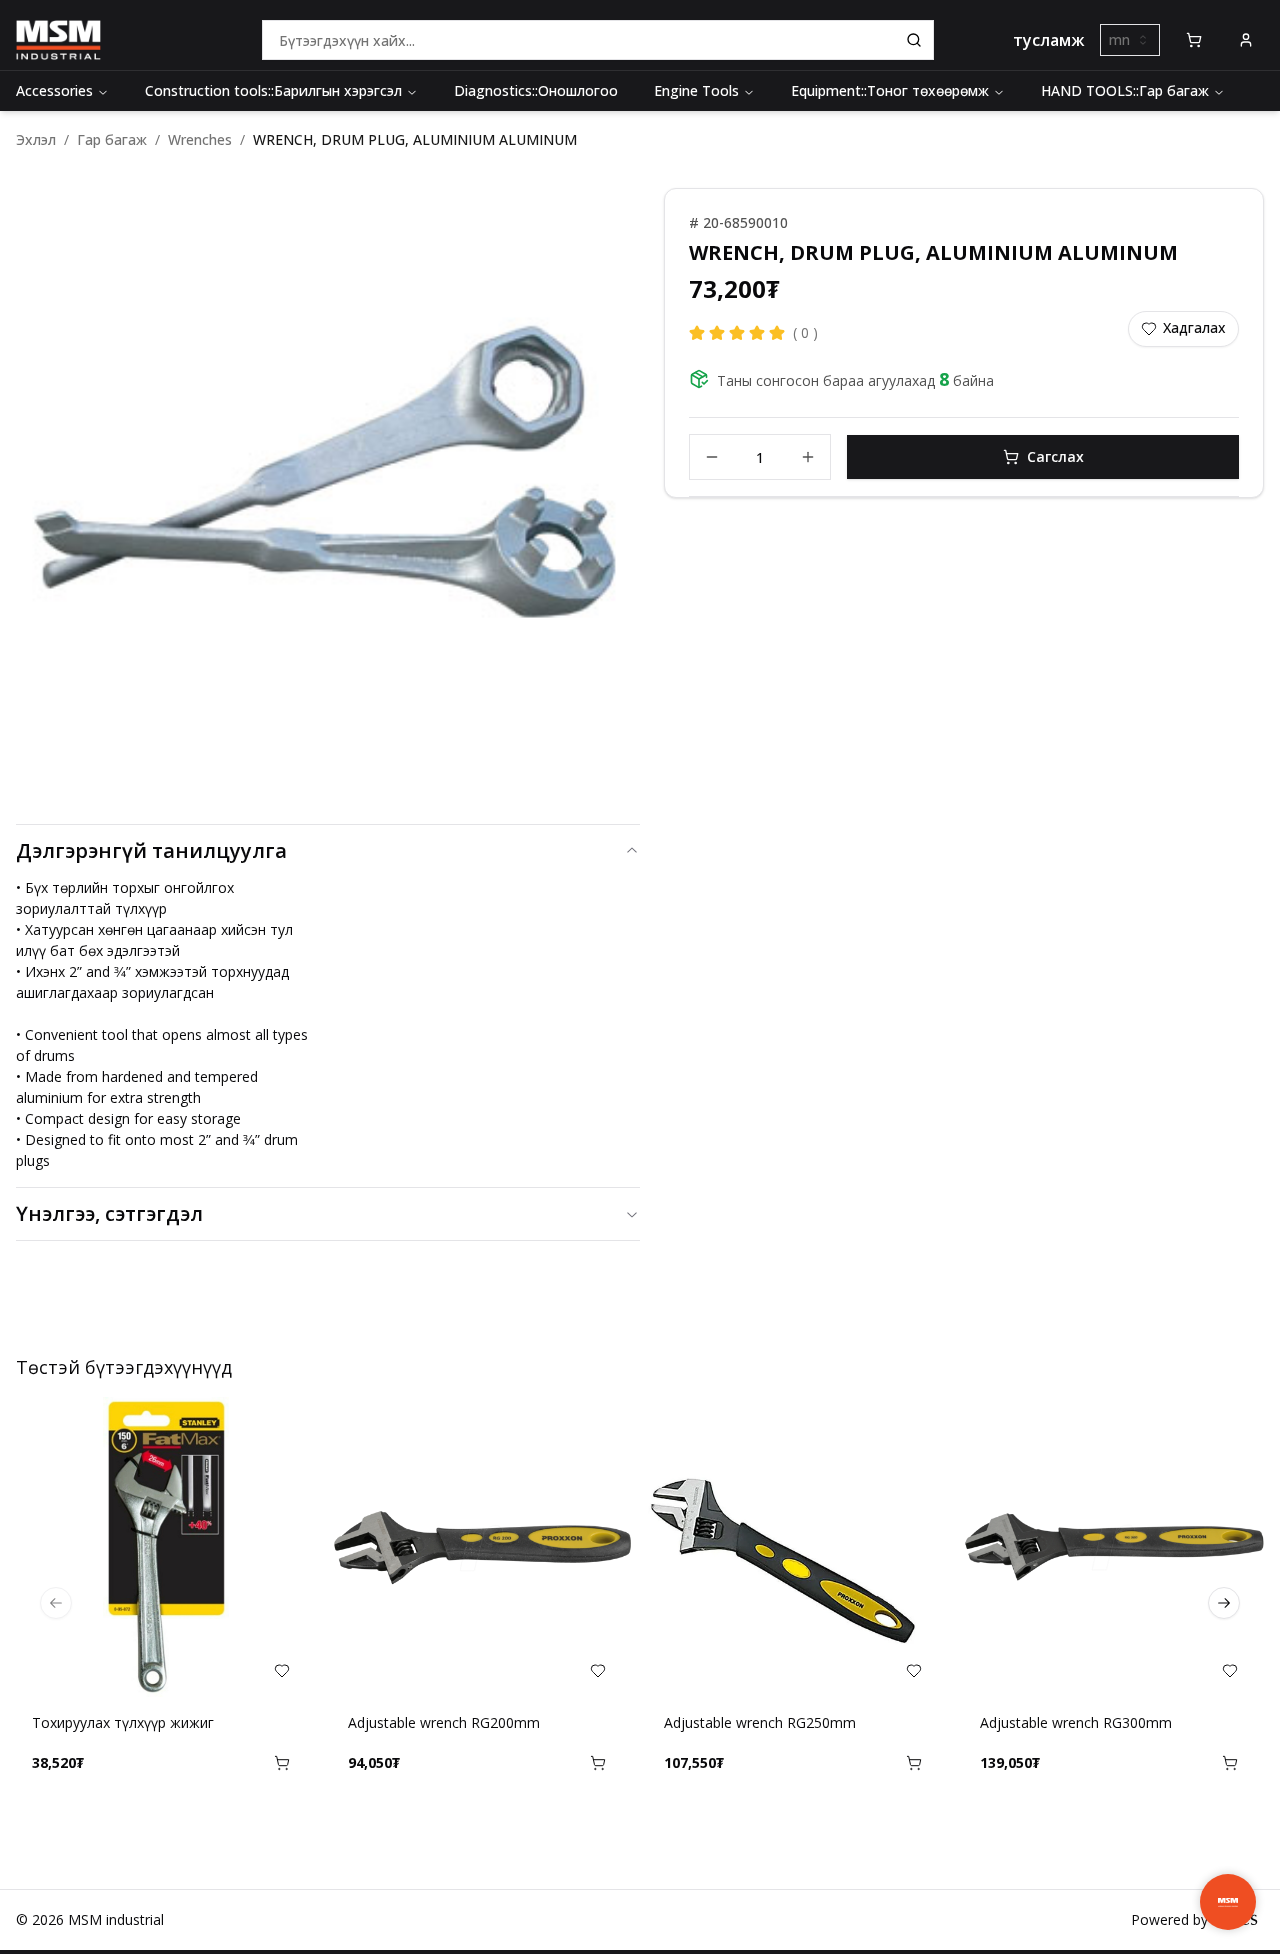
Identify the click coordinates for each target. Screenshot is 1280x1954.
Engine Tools (696, 90)
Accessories (54, 90)
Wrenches (200, 139)
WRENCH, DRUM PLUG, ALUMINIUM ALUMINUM (415, 139)
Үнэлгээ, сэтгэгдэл (109, 1213)
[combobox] (1130, 40)
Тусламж (1048, 40)
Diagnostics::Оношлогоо (536, 90)
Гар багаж (112, 139)
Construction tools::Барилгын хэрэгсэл (273, 90)
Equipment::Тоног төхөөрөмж (890, 90)
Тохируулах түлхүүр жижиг (123, 1722)
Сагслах (1055, 456)
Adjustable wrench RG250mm (760, 1722)
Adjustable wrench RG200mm (444, 1722)
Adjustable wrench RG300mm (1076, 1722)
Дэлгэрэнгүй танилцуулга (151, 850)
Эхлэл (36, 139)
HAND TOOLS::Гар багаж (1125, 90)
